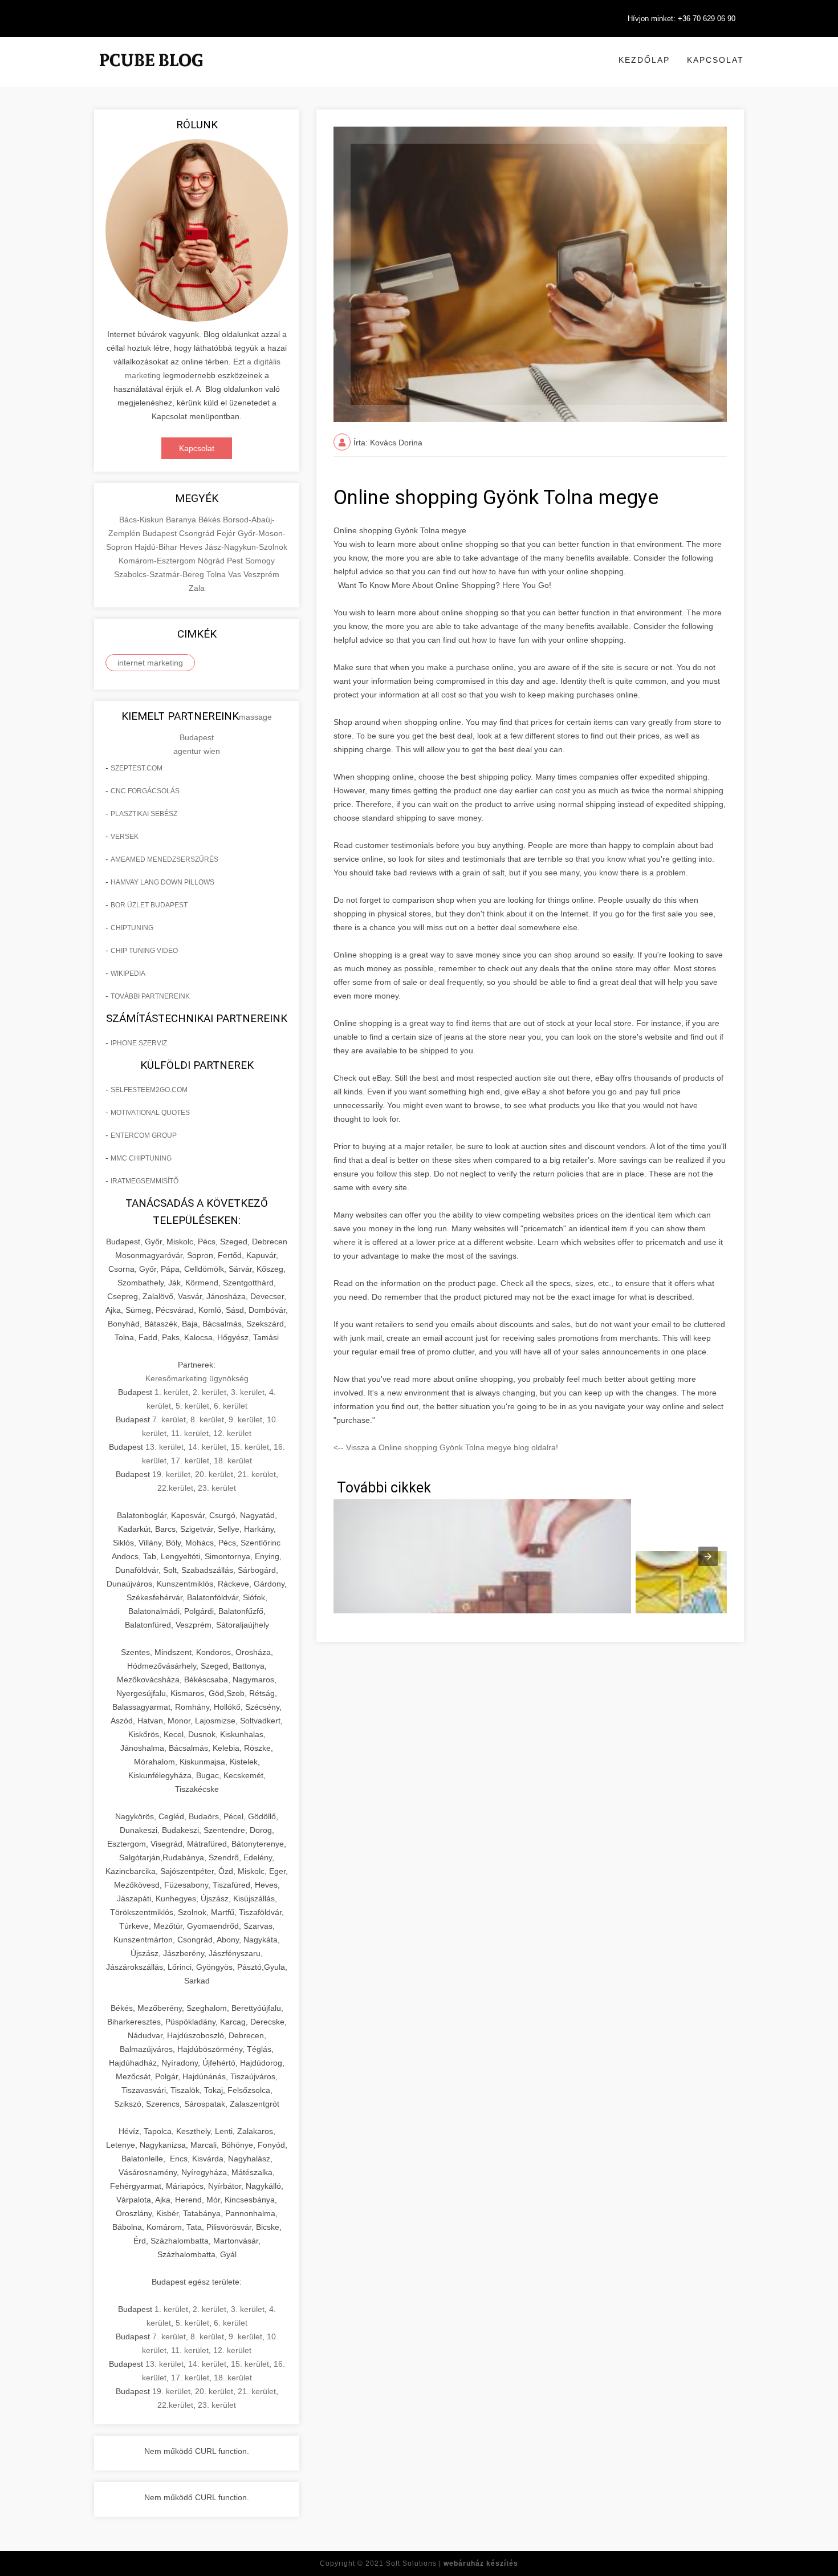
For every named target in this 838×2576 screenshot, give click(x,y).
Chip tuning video (144, 951)
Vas (236, 574)
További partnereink (150, 996)
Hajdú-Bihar (157, 547)
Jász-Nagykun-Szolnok (246, 547)
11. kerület (190, 1433)
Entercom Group (144, 1135)
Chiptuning (132, 928)
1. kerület (171, 1392)
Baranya (182, 520)
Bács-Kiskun (143, 520)
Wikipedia (128, 973)
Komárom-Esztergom (158, 561)
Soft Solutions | (452, 2563)
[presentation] (708, 1556)
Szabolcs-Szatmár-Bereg (160, 574)
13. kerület (164, 1447)
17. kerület (190, 1461)
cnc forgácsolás (145, 791)
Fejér (227, 533)
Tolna (217, 574)
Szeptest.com (137, 768)
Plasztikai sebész (144, 814)
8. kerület (207, 1419)
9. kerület (245, 1419)
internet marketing (150, 663)
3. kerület (248, 1392)
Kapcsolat (715, 60)
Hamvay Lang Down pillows (162, 882)
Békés (211, 520)
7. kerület (169, 1419)
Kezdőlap (644, 60)
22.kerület (175, 1488)
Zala (197, 588)
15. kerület (250, 1447)
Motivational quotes (150, 1113)
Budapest (161, 533)
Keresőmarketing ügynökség (197, 1378)
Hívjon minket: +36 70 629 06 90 (682, 19)
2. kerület (209, 1392)
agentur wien (197, 751)
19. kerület (171, 1474)
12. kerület (232, 1433)
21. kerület (257, 1474)
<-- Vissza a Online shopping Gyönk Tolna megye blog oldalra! (446, 1447)
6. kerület (231, 1406)
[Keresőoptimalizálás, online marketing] (151, 74)
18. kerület (233, 1461)
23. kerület (217, 1488)
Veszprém (261, 574)
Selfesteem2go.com (149, 1090)
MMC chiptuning (141, 1158)
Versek (125, 837)
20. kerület (214, 1474)
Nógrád (212, 561)
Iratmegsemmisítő (145, 1181)
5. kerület (192, 1406)
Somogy (260, 561)
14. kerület (207, 1447)
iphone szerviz (139, 1043)
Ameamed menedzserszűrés (164, 859)
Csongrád (198, 533)
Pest (236, 561)
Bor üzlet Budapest (149, 905)
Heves (192, 547)
